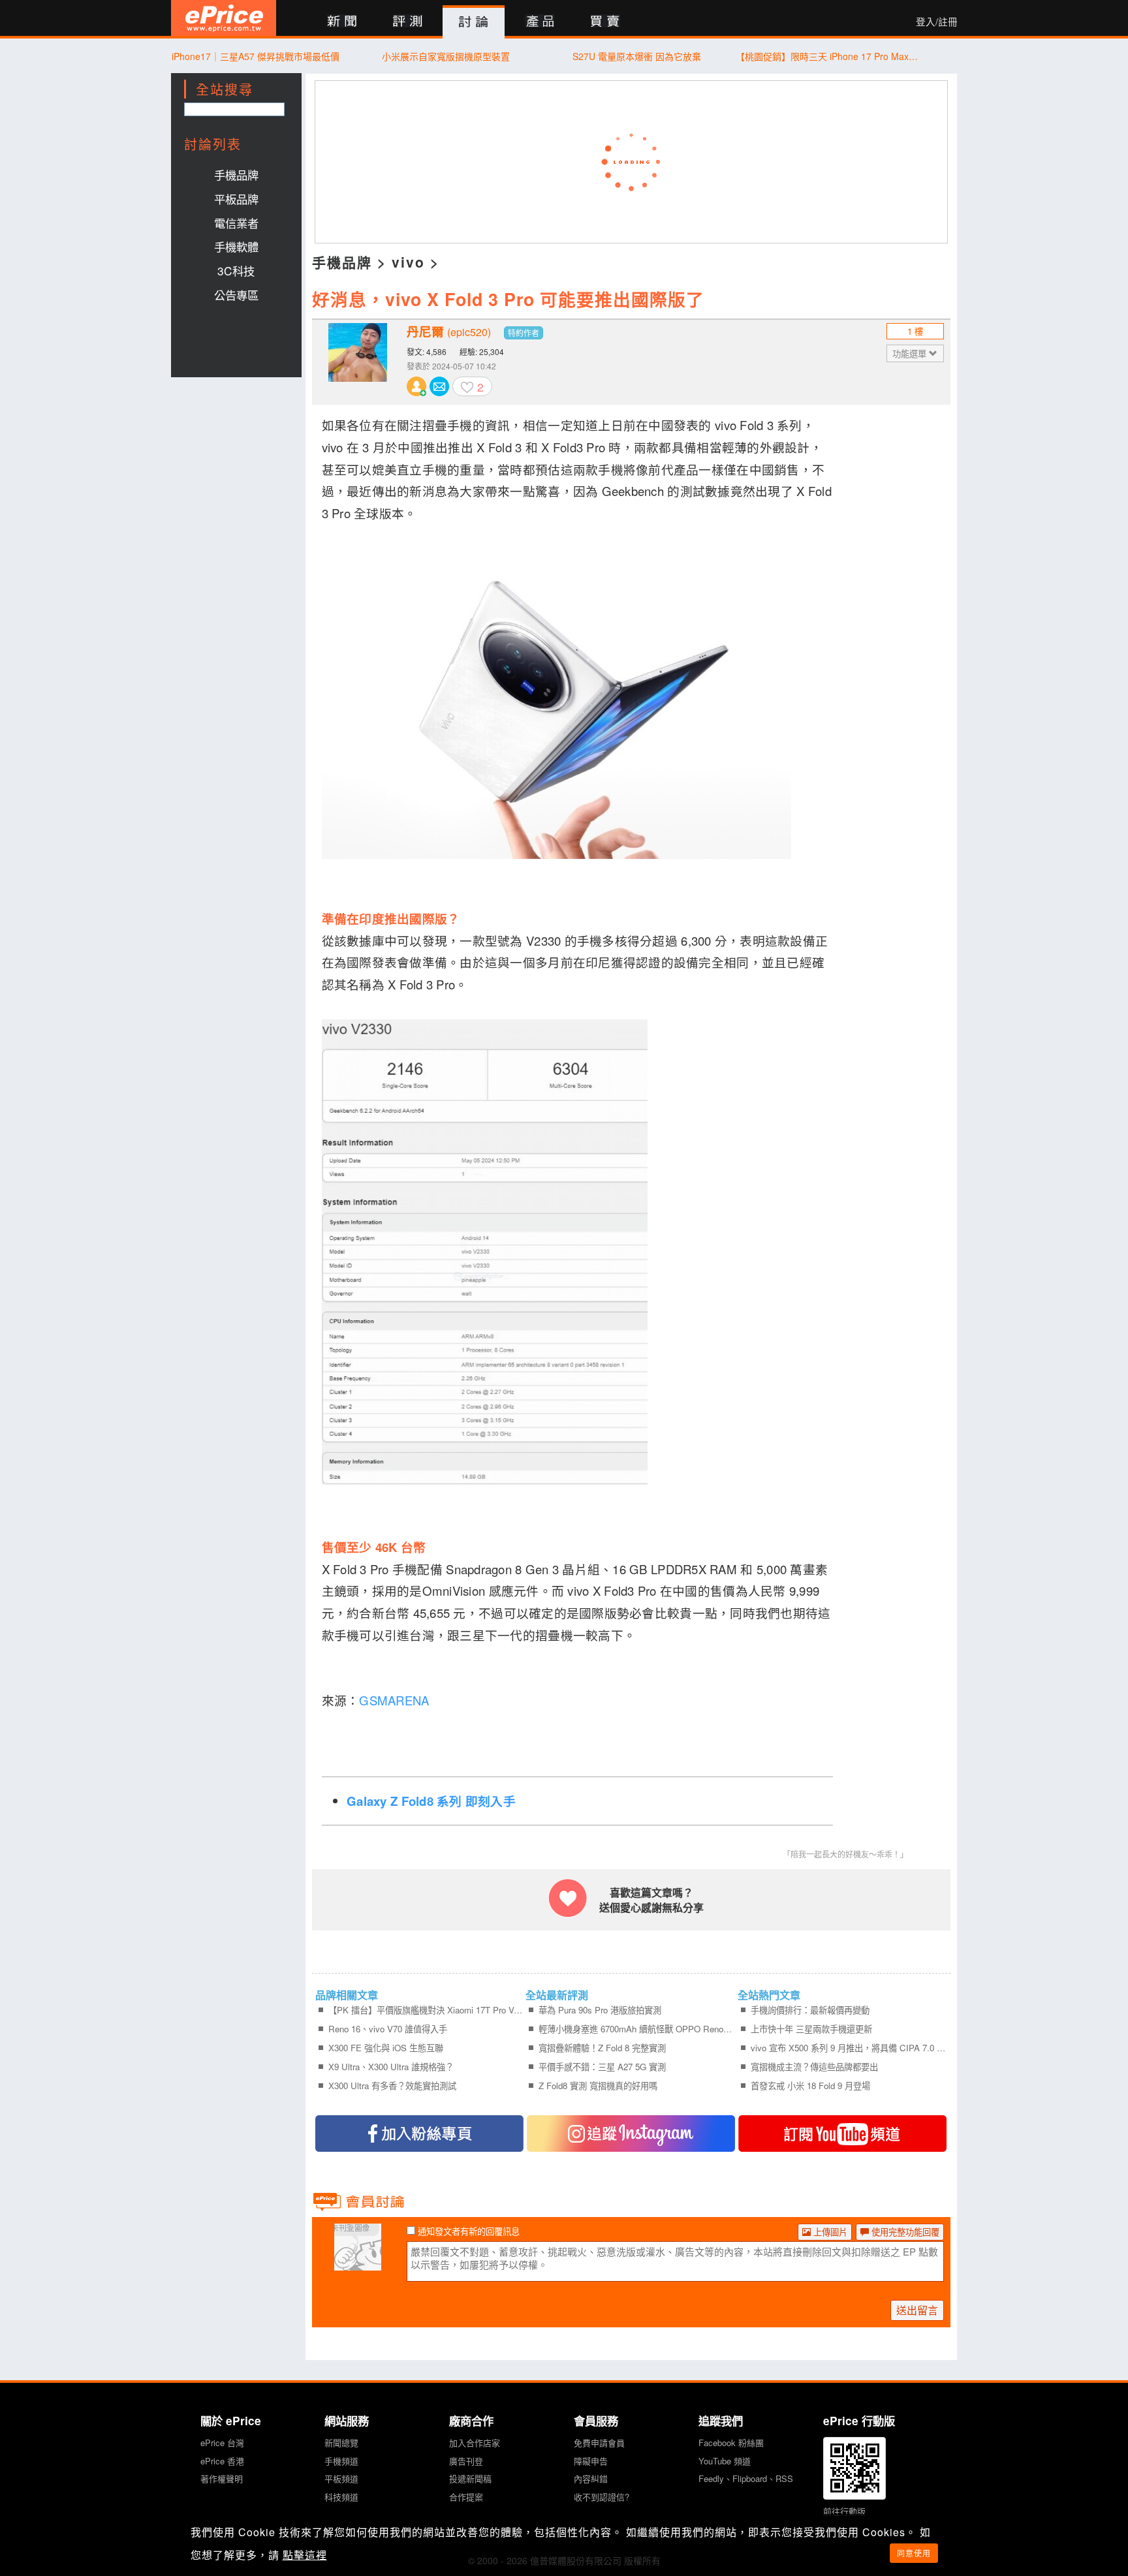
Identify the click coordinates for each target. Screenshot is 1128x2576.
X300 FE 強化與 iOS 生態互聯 (386, 2048)
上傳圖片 (829, 2232)
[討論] (474, 22)
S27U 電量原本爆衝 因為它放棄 (637, 56)
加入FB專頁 (419, 2134)
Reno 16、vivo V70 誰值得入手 (388, 2029)
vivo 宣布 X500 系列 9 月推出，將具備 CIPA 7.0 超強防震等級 (848, 2048)
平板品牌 (236, 199)
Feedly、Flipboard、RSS (746, 2478)
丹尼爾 (449, 332)
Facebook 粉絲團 (731, 2443)
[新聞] (342, 22)
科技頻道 (341, 2497)
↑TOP (992, 2498)
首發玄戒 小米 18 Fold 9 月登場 (810, 2086)
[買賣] (605, 22)
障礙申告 (591, 2461)
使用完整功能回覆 (904, 2232)
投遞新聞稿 (470, 2478)
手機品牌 (236, 175)
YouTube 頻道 (725, 2461)
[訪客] (358, 2263)
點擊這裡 (305, 2555)
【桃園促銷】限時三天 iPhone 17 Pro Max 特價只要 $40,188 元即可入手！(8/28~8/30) (827, 56)
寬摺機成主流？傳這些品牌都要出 (814, 2067)
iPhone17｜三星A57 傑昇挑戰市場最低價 (256, 56)
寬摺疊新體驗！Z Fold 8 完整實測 (602, 2048)
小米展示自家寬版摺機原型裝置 (446, 56)
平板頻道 (341, 2478)
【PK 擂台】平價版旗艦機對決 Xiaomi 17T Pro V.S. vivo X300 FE (426, 2010)
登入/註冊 (937, 22)
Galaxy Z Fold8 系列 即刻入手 (431, 1801)
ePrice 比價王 (224, 18)
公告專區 (236, 295)
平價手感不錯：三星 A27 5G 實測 (602, 2067)
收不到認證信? (602, 2497)
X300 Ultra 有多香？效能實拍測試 (392, 2086)
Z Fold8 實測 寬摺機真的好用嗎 (598, 2086)
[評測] (408, 22)
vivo (408, 262)
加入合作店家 (475, 2443)
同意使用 (914, 2553)
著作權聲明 (222, 2478)
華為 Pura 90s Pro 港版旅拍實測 (600, 2010)
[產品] (540, 22)
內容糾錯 (591, 2478)
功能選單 (911, 353)
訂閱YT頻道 (842, 2134)
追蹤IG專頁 (631, 2134)
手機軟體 (236, 246)
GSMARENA (396, 1700)
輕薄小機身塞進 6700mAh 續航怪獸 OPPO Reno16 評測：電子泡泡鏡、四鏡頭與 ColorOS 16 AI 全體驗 (636, 2029)
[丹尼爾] (358, 362)
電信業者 (236, 223)
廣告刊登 (466, 2461)
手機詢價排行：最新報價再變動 (810, 2010)
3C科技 (236, 271)
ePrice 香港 (222, 2461)
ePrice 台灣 (222, 2443)
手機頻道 (341, 2461)
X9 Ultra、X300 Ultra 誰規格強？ (391, 2067)
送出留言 (917, 2310)
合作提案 (466, 2497)
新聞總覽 (341, 2443)
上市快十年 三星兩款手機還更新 (811, 2029)
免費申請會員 (599, 2443)
